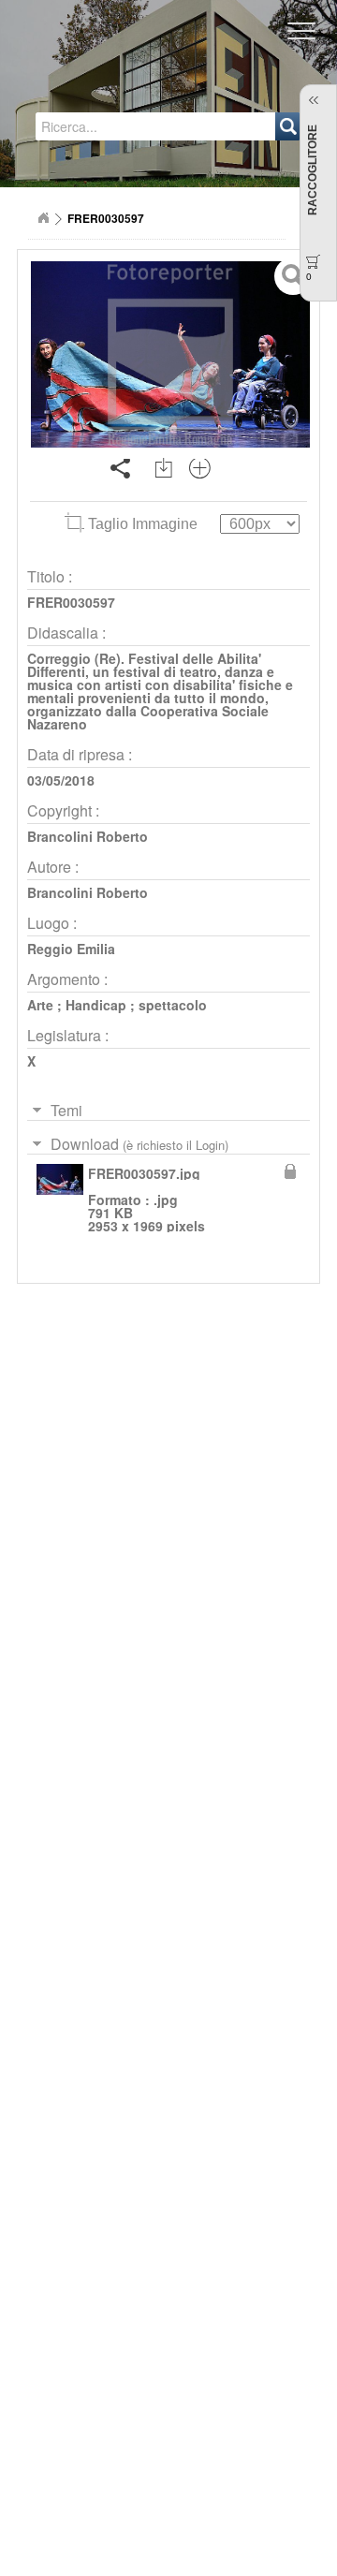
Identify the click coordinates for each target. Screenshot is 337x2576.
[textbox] (110, 126)
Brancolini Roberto (88, 836)
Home (43, 218)
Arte (40, 1005)
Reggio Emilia (71, 949)
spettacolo (173, 1005)
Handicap (96, 1005)
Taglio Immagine (143, 524)
